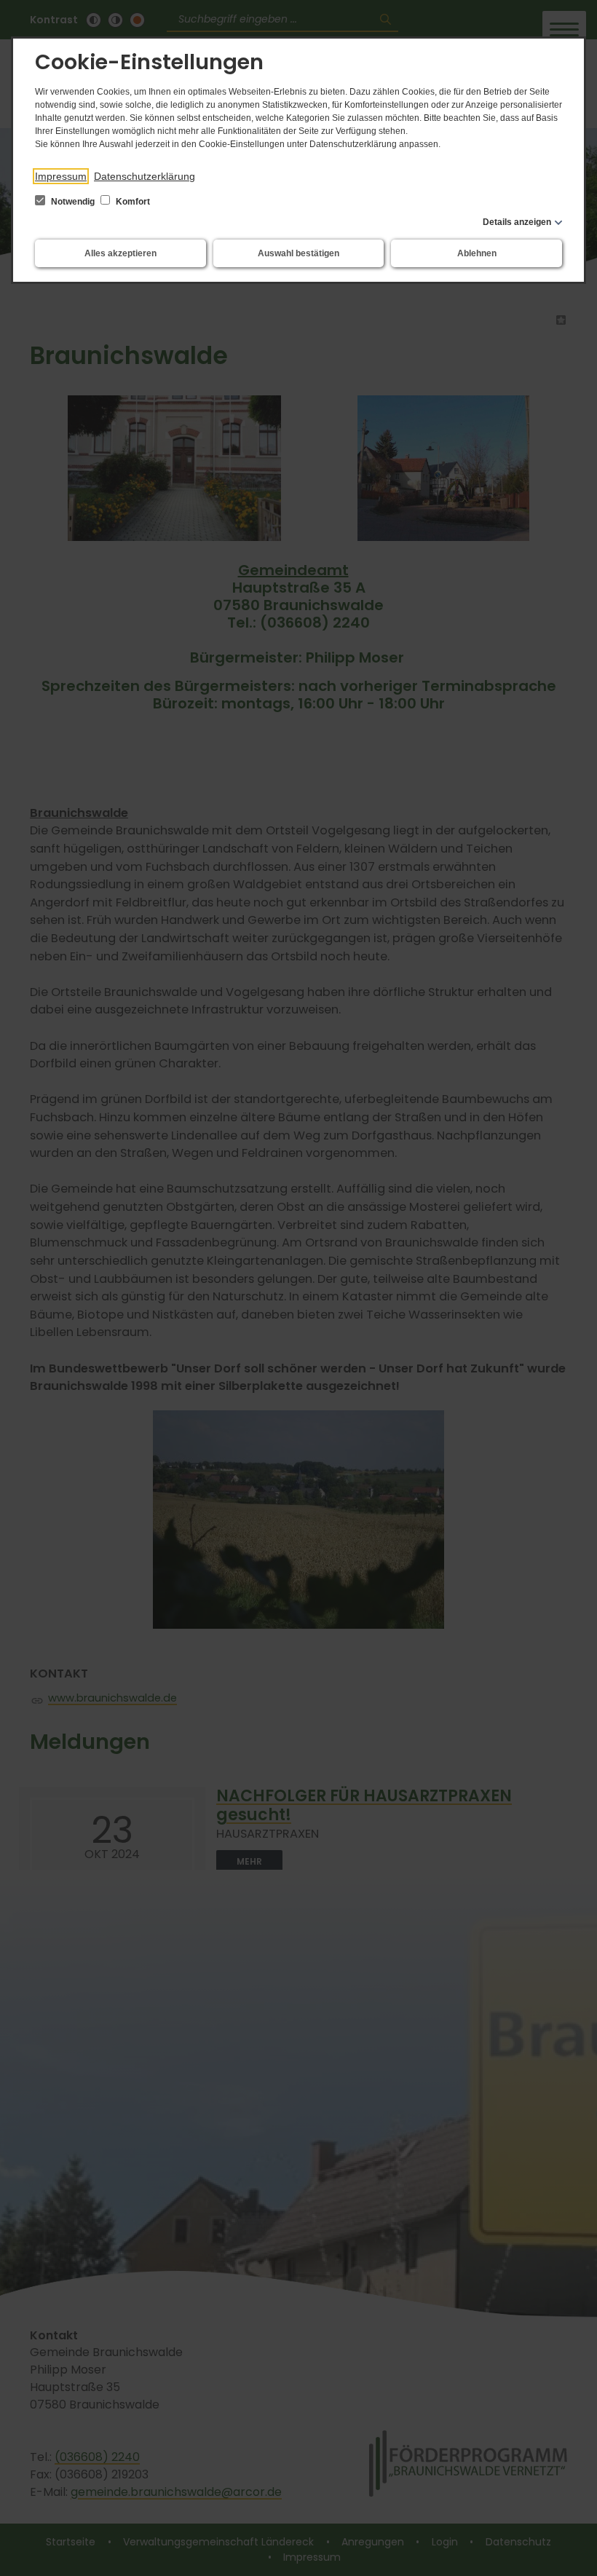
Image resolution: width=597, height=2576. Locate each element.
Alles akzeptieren (120, 253)
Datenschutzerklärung (145, 176)
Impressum (61, 176)
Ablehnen (477, 253)
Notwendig (73, 202)
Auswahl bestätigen (298, 253)
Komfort (132, 202)
